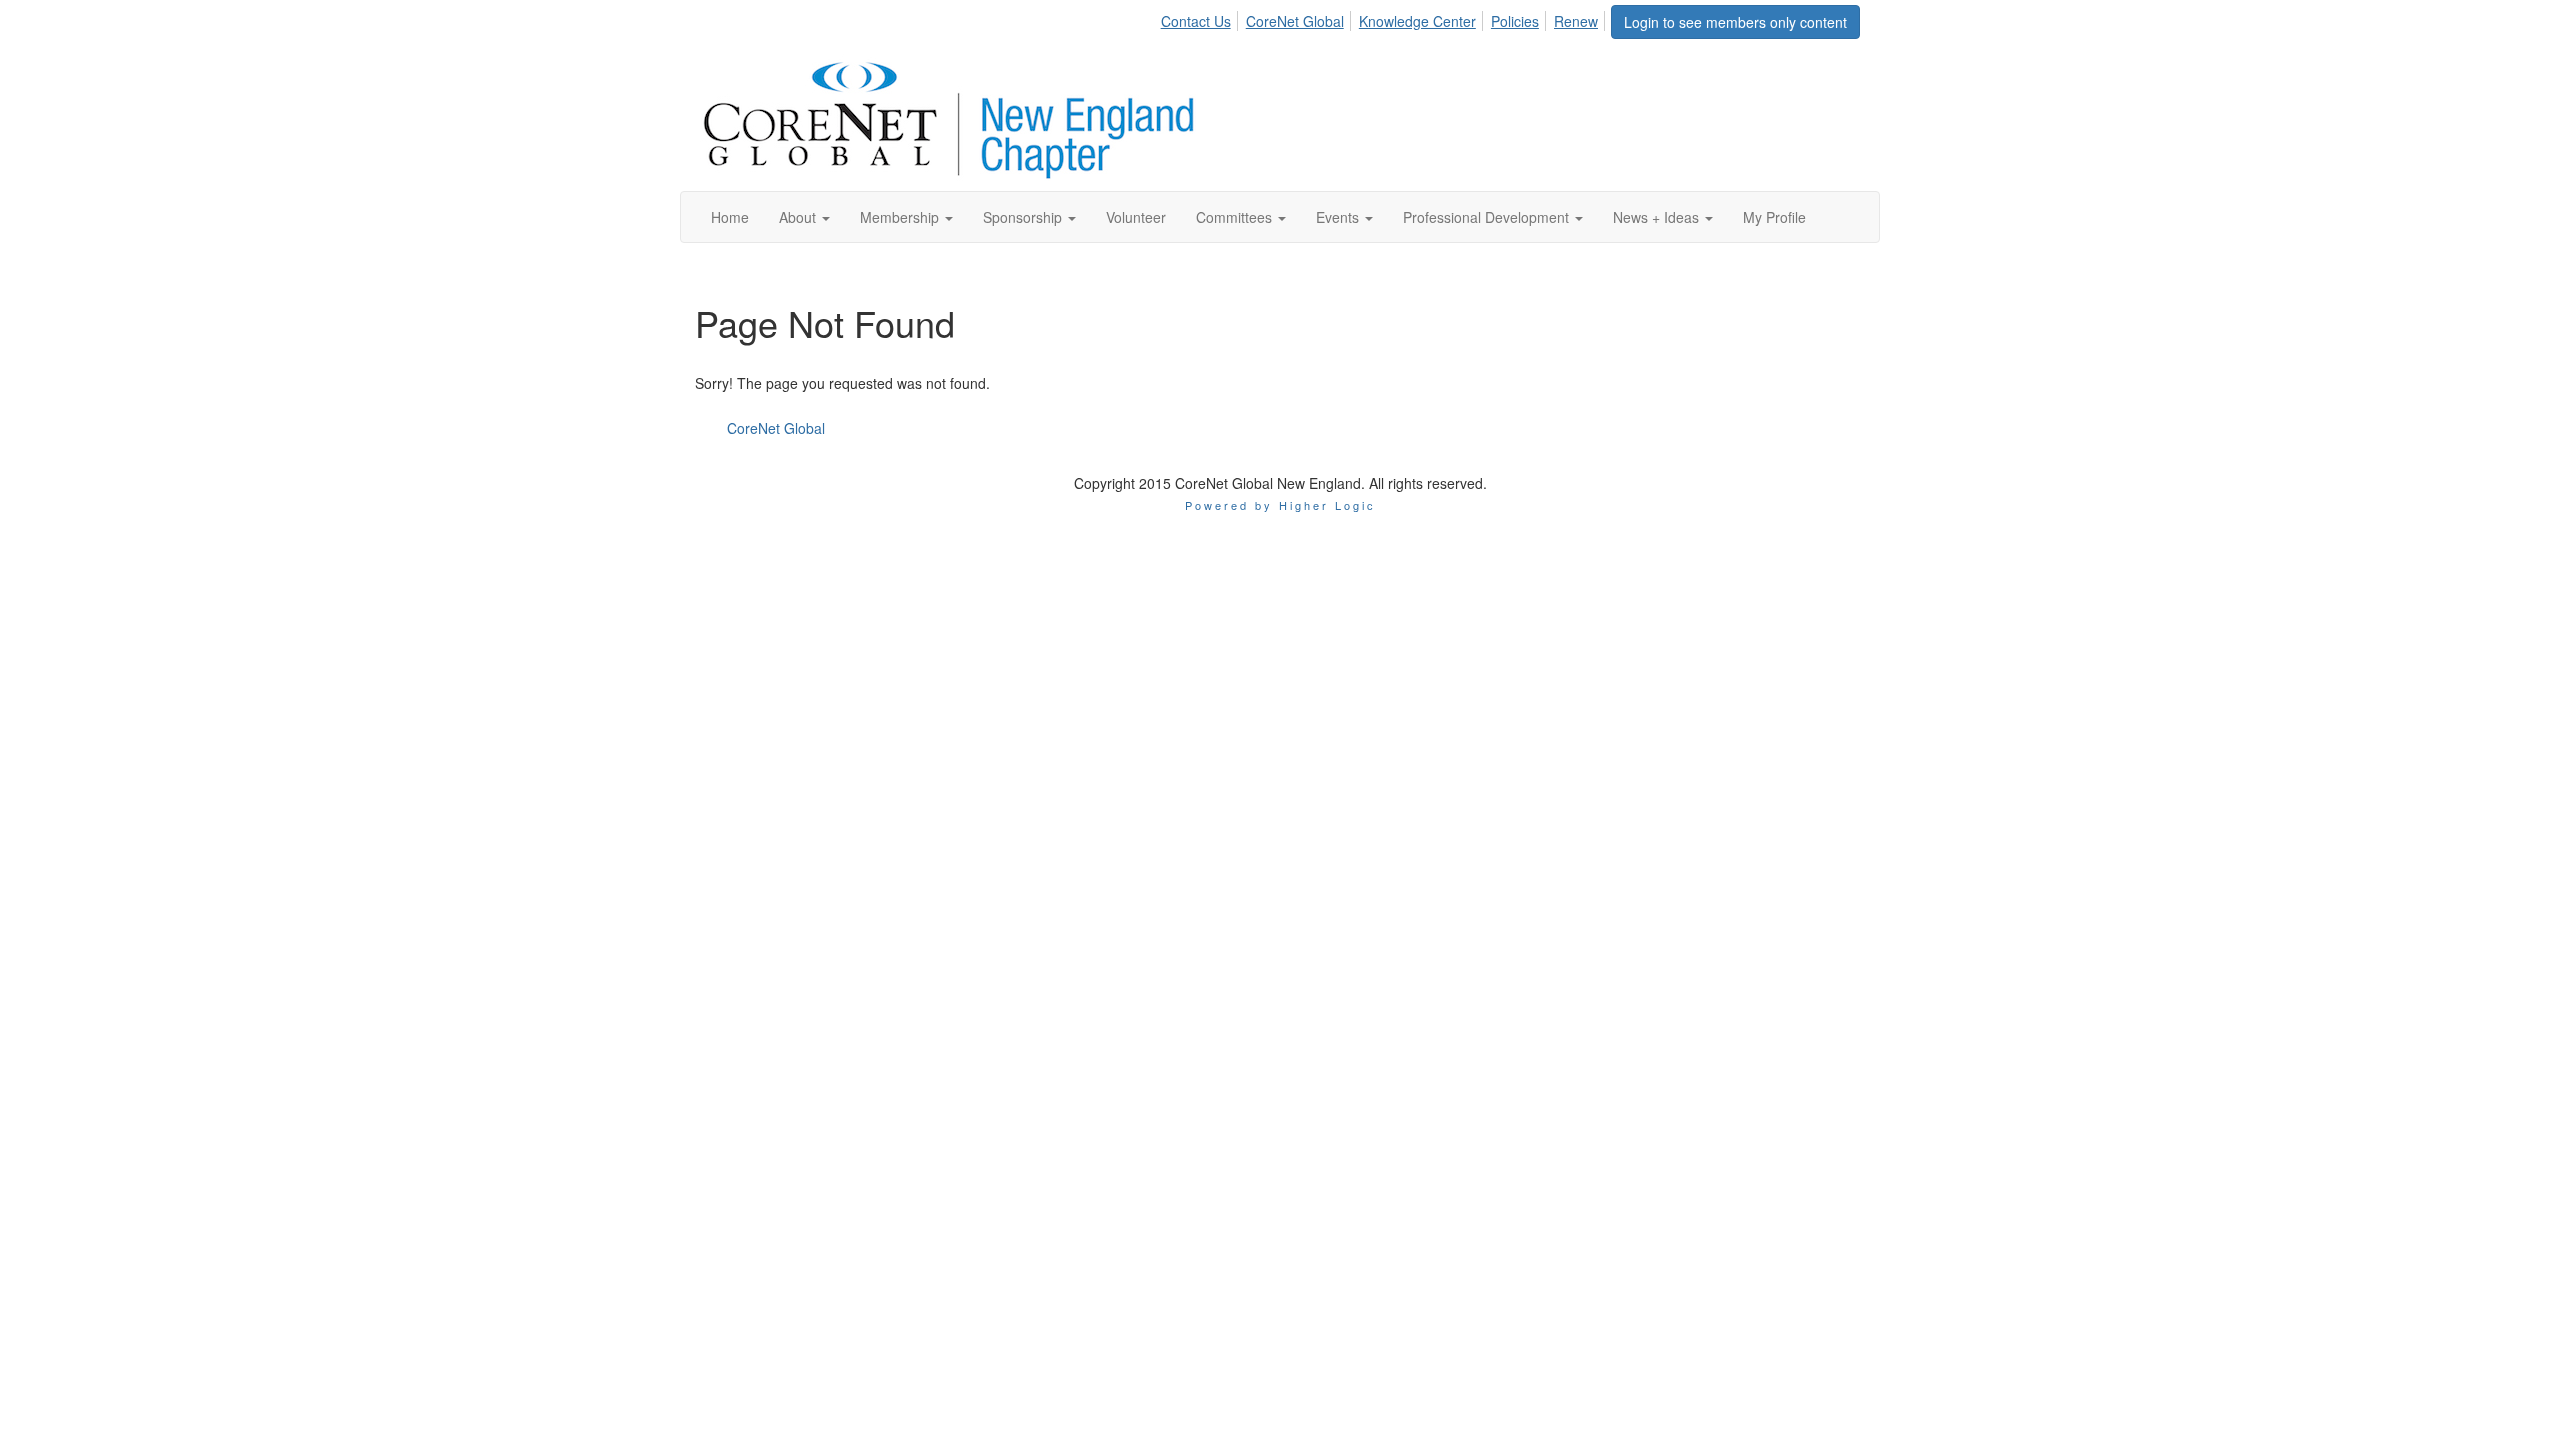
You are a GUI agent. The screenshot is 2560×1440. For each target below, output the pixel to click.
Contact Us (1196, 21)
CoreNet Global (1295, 21)
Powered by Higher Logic (1280, 505)
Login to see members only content (1735, 22)
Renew (1576, 21)
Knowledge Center (1417, 21)
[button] (804, 217)
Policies (1515, 21)
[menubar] (1385, 18)
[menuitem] (1201, 18)
